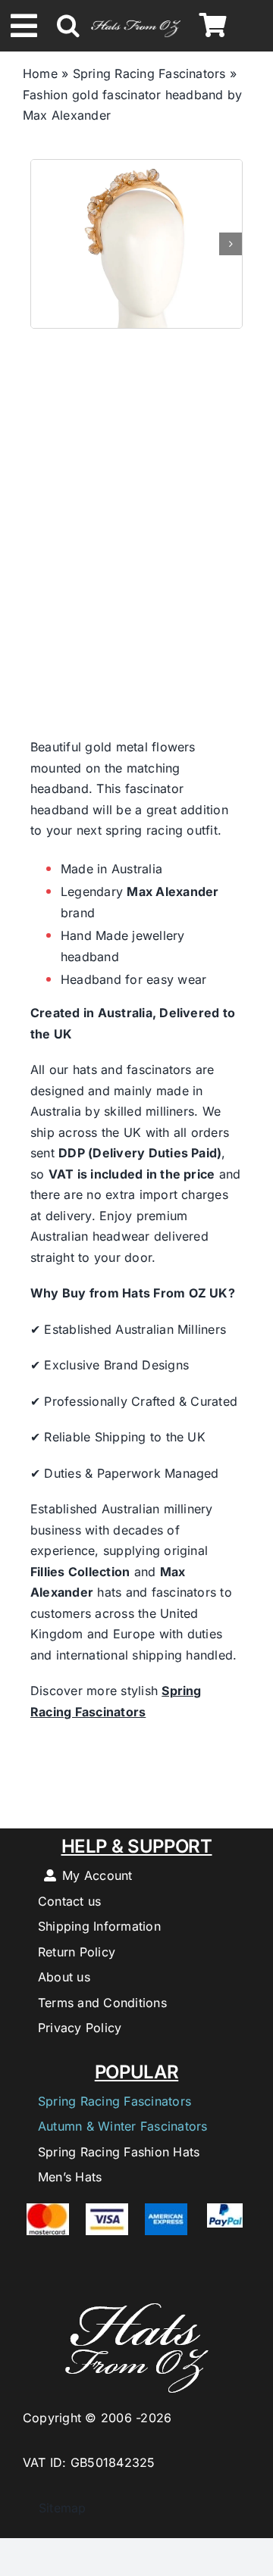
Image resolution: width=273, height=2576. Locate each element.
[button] (68, 26)
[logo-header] (135, 20)
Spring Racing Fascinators (149, 73)
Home (40, 73)
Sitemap (55, 2508)
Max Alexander (173, 891)
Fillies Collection (80, 1572)
